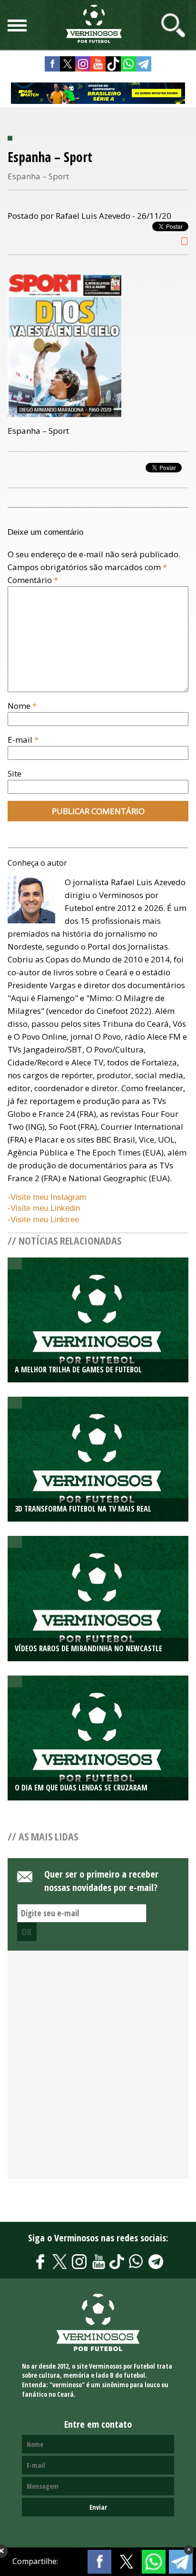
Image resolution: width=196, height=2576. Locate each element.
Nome (22, 706)
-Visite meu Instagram (47, 1197)
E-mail (23, 740)
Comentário (33, 580)
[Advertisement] (98, 2070)
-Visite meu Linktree (43, 1220)
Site (15, 773)
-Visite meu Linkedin (44, 1208)
